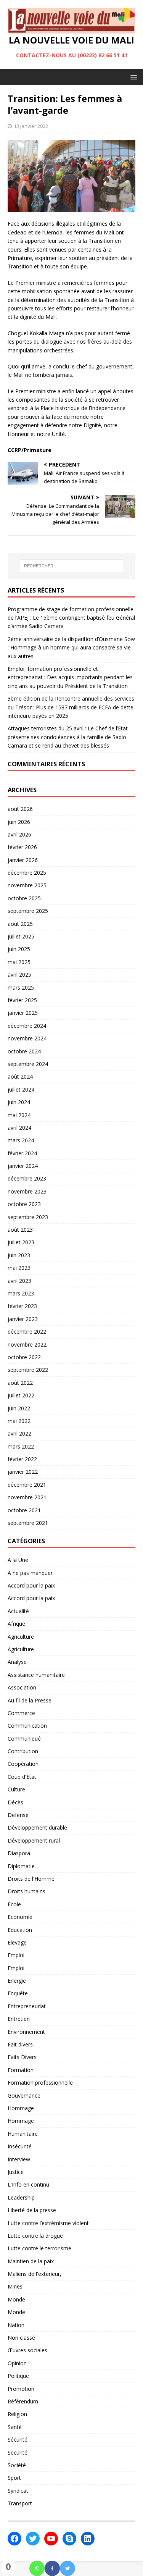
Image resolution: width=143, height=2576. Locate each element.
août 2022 (20, 1383)
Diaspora (19, 1853)
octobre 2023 (24, 1204)
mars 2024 (21, 1140)
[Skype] (69, 2539)
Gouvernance (24, 2096)
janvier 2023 (23, 1319)
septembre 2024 (28, 1064)
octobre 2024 (24, 1051)
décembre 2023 (27, 1178)
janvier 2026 (23, 860)
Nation (16, 2325)
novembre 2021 (27, 1497)
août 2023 (20, 1230)
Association (22, 1687)
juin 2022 (19, 1408)
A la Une (18, 1560)
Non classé (21, 2338)
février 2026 (22, 847)
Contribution (23, 1751)
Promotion (21, 2389)
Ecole (14, 1904)
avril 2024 (19, 1128)
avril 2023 (19, 1281)
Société (17, 2465)
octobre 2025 (24, 898)
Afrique (16, 1624)
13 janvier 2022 (31, 126)
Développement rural (34, 1840)
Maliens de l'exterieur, (35, 2274)
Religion (17, 2414)
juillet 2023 (21, 1242)
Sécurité (18, 2440)
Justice (16, 2172)
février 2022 (22, 1459)
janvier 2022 (23, 1472)
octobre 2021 (24, 1510)
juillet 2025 (21, 936)
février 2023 (22, 1306)
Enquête (18, 1993)
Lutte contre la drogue (35, 2236)
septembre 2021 (28, 1523)
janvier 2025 (23, 1013)
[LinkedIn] (88, 2539)
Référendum (23, 2401)
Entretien (19, 2019)
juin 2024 (19, 1102)
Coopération (23, 1764)
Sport (14, 2478)
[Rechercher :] (72, 566)
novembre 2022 (27, 1345)
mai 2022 (19, 1421)
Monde (16, 2299)
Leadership (21, 2197)
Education (20, 1930)
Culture (16, 1789)
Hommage (21, 2108)
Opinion (17, 2363)
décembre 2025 (27, 873)
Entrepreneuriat (27, 2006)
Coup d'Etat (22, 1777)
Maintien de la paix (31, 2261)
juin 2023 (19, 1255)
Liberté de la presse (32, 2210)
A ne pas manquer (30, 1573)
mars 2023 (21, 1293)
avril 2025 (19, 975)
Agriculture (21, 1637)
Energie (17, 1981)
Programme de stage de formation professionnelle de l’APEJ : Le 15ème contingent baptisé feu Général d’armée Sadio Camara (71, 618)
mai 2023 (19, 1268)
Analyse (17, 1662)
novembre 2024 (27, 1038)
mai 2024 (19, 1115)
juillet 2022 (21, 1395)
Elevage (17, 1942)
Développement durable (37, 1827)
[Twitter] (67, 2568)
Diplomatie (21, 1866)
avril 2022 (19, 1433)
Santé (15, 2427)
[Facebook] (52, 2568)
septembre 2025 (28, 911)
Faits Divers (22, 2057)
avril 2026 (19, 834)
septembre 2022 (28, 1370)
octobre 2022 (24, 1357)
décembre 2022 (27, 1332)
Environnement (26, 2032)
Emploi (16, 1955)
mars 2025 (21, 988)
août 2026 (20, 809)
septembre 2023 (28, 1217)
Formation (21, 2070)
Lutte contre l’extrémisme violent (48, 2223)
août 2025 (20, 924)
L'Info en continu (28, 2184)
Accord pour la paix (31, 1585)
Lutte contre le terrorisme (39, 2248)
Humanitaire (23, 2134)
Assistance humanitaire (36, 1675)
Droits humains (27, 1891)
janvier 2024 (23, 1166)
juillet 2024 (21, 1089)
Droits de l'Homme (31, 1879)
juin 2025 (19, 949)
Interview (19, 2159)
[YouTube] (51, 2539)
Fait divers (20, 2044)
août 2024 (20, 1076)
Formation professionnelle (40, 2083)
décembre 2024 (27, 1026)
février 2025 (22, 1000)
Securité (18, 2452)
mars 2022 (21, 1446)
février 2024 (22, 1153)
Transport (20, 2503)
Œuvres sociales (27, 2350)
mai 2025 (19, 962)
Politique (18, 2376)
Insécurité (20, 2146)
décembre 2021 (27, 1485)
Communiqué (24, 1739)
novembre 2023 (27, 1191)
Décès (15, 1802)
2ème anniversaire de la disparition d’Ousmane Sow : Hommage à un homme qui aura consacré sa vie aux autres (71, 648)
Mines (15, 2286)
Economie (20, 1917)
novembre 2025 (27, 885)
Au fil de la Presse (30, 1700)
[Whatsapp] (37, 2568)
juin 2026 (19, 822)
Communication (27, 1726)
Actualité (18, 1611)
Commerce (21, 1713)
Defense (18, 1815)
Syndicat (18, 2491)
